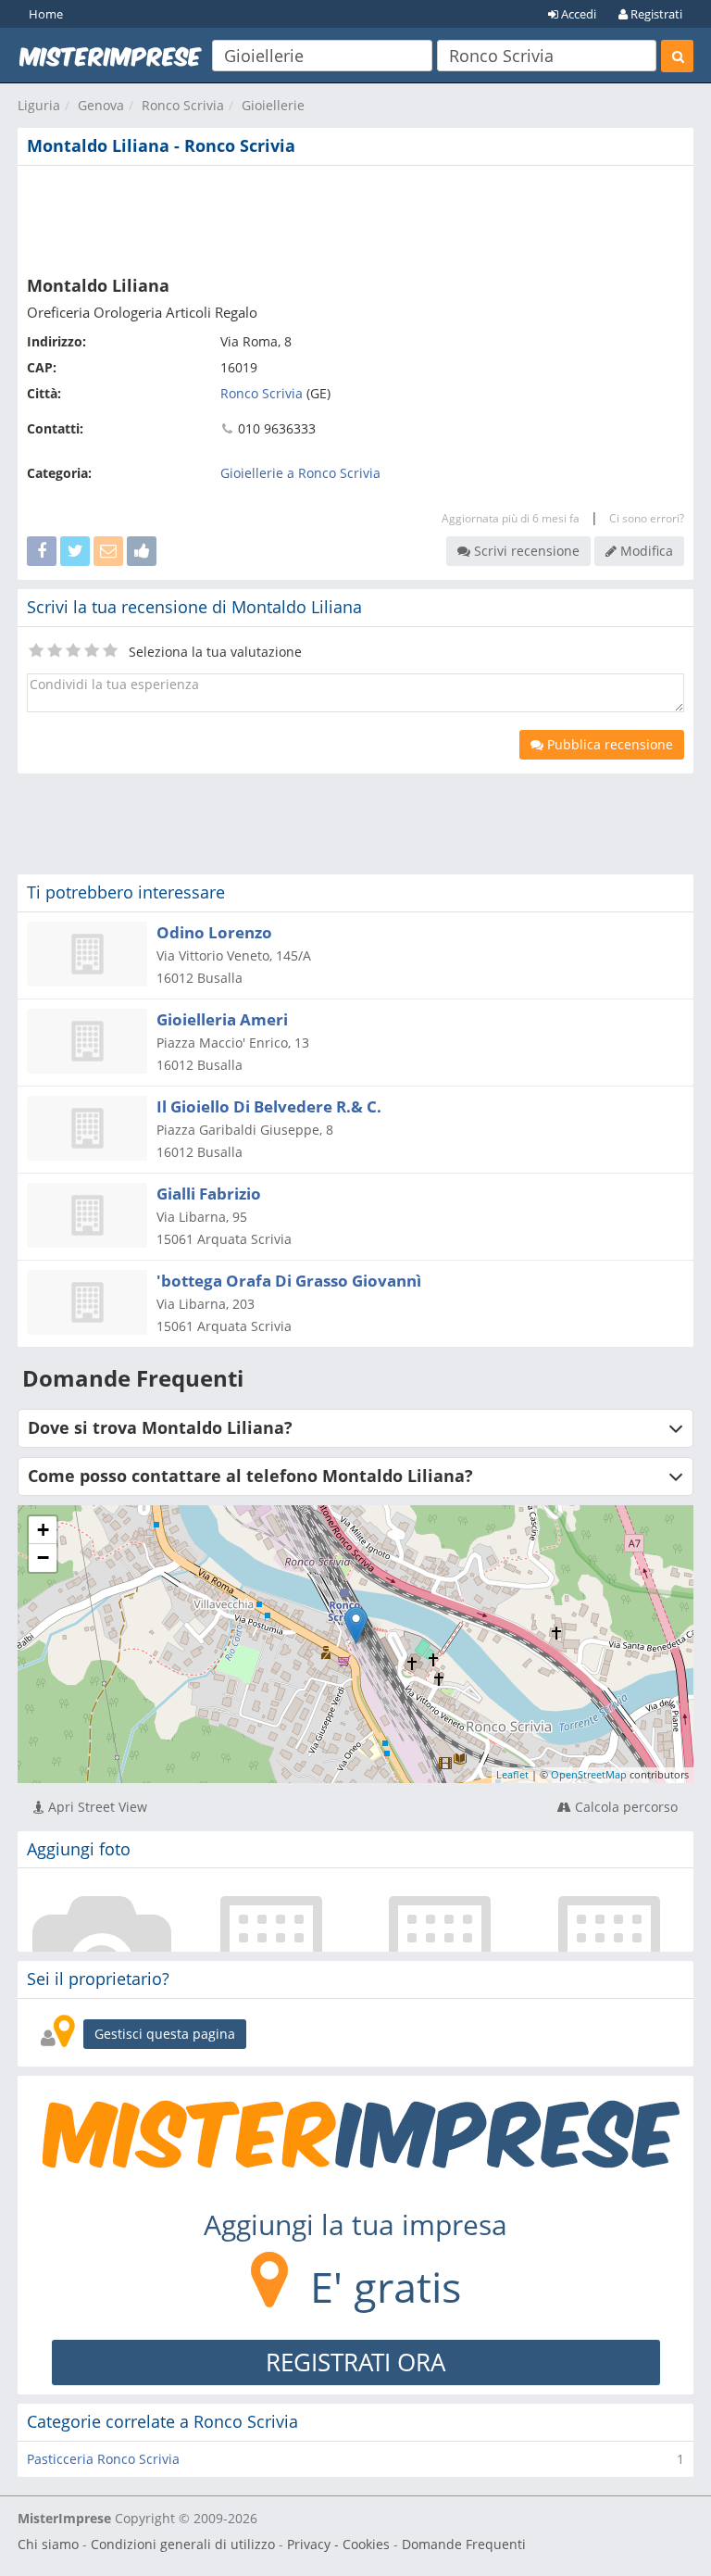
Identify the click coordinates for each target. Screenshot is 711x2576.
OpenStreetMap (589, 1774)
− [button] (43, 1558)
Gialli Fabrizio (209, 1194)
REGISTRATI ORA (355, 2362)
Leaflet (512, 1774)
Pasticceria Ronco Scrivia (103, 2459)
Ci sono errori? (647, 518)
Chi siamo (48, 2544)
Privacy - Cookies (338, 2544)
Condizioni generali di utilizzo (183, 2544)
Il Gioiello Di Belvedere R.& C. (269, 1106)
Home (46, 14)
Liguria (39, 105)
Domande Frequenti (464, 2544)
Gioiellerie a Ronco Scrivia (300, 473)
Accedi (577, 14)
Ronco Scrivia (183, 105)
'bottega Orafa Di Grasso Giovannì (289, 1281)
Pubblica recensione (608, 744)
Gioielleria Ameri (222, 1019)
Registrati (655, 14)
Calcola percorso (624, 1807)
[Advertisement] (355, 217)
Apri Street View (96, 1807)
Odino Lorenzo (214, 932)
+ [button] (43, 1530)
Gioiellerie (273, 105)
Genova (101, 105)
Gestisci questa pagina (165, 2034)
